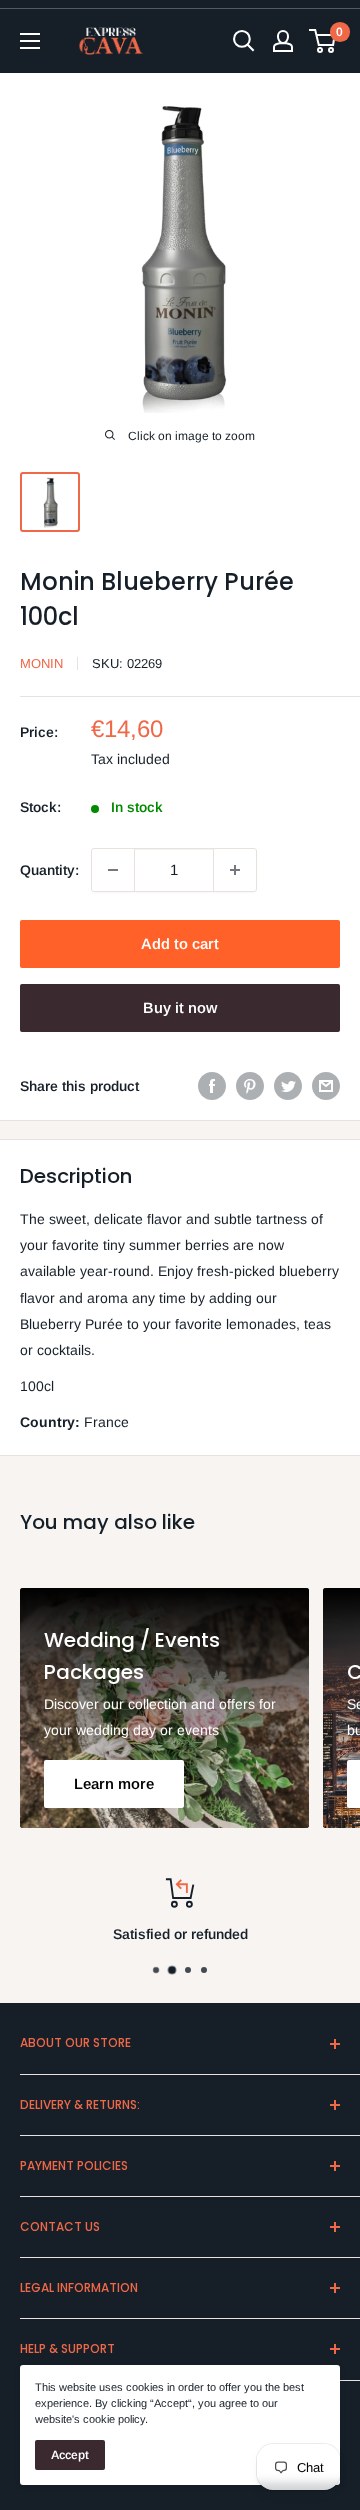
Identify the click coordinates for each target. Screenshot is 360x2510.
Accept (70, 2455)
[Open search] (244, 41)
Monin (41, 663)
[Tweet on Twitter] (288, 1086)
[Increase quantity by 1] (235, 870)
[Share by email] (326, 1086)
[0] (323, 41)
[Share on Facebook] (212, 1086)
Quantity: (49, 870)
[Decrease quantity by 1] (113, 870)
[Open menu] (30, 41)
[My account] (283, 41)
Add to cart (180, 943)
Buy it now (180, 1007)
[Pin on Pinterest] (250, 1086)
